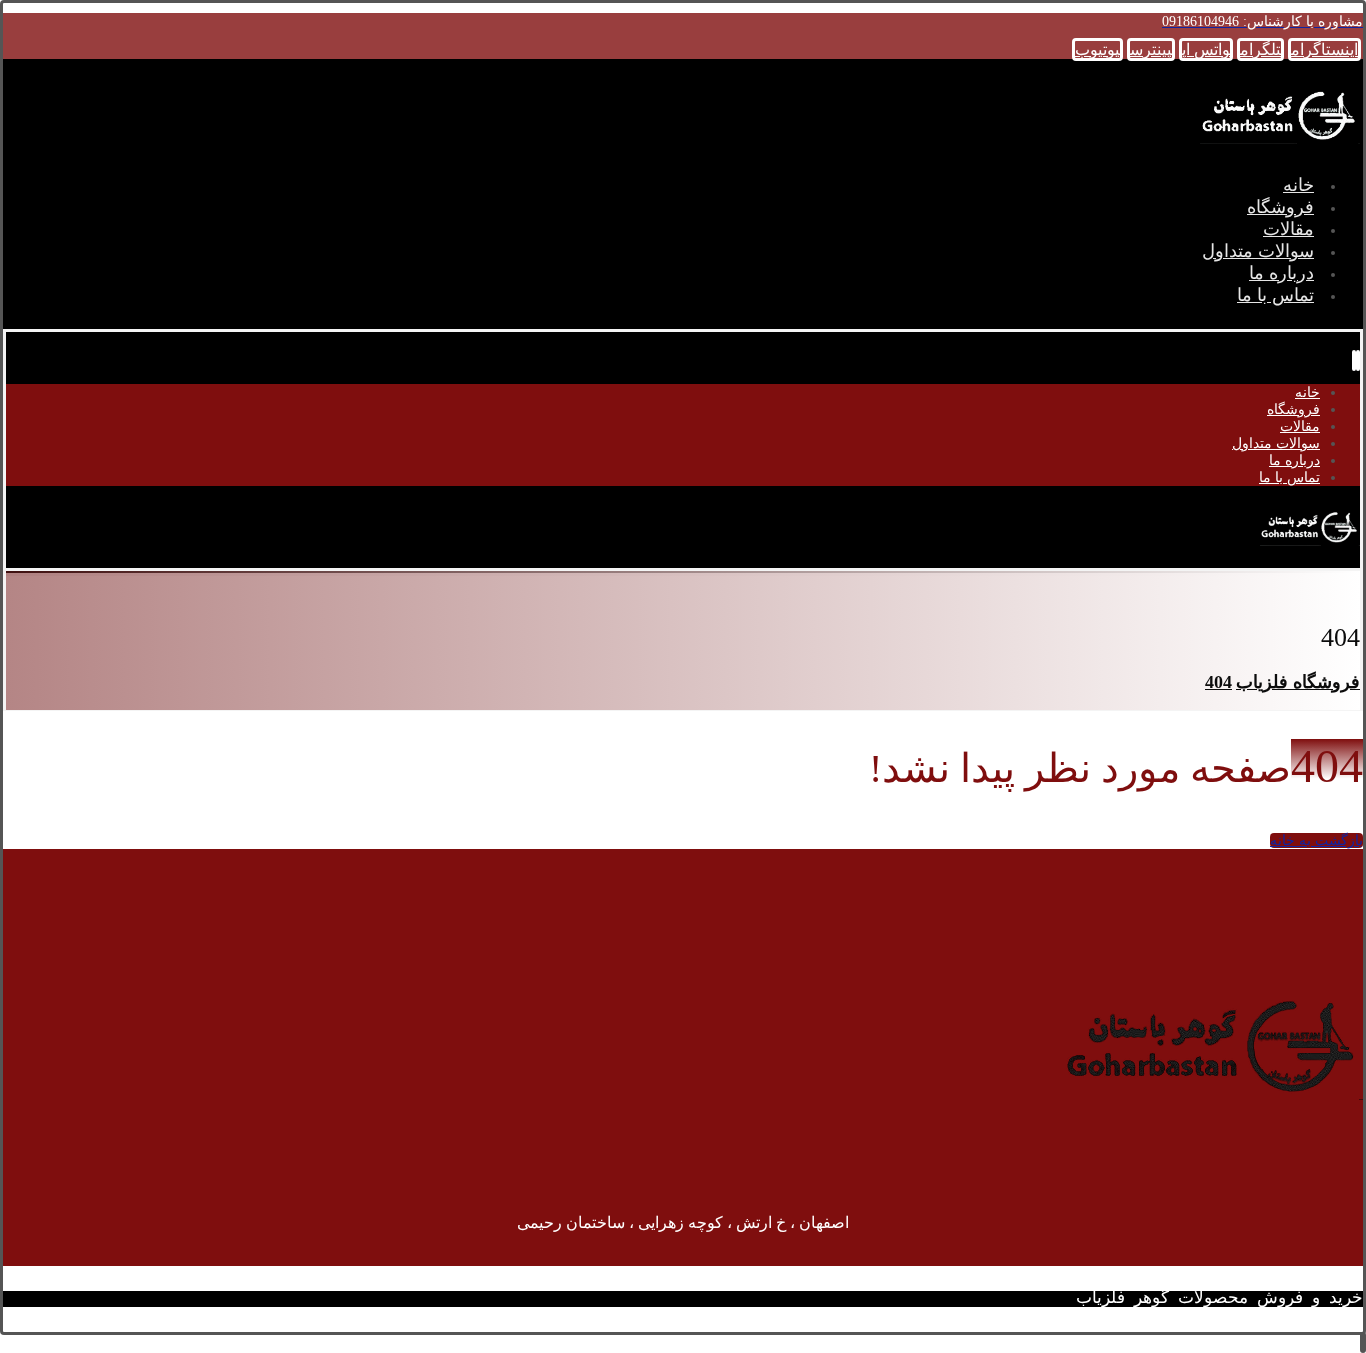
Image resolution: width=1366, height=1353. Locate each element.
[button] (1324, 49)
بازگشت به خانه (1316, 840)
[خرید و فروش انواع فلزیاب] (1280, 145)
